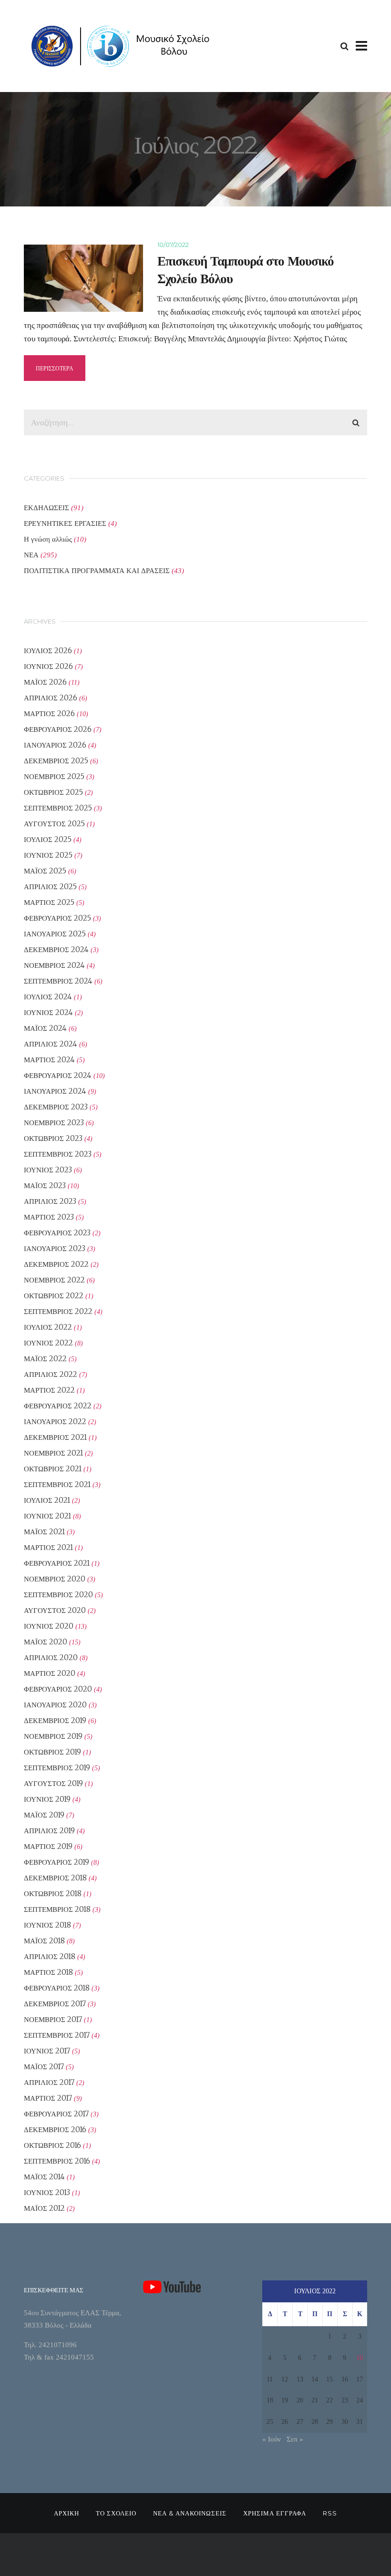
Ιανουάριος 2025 (55, 934)
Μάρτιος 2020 (50, 1673)
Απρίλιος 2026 (51, 698)
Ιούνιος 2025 (48, 855)
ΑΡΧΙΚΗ (67, 2513)
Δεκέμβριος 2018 (55, 1878)
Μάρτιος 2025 (49, 902)
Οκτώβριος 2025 (53, 792)
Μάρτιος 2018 (48, 1972)
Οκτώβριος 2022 (54, 1296)
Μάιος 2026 (45, 682)
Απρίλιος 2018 (50, 1956)
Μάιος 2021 (44, 1532)
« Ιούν (272, 2439)
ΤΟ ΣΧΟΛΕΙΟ (116, 2513)
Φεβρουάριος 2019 (57, 1862)
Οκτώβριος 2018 (53, 1894)
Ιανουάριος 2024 (55, 1091)
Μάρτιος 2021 (48, 1547)
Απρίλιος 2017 (49, 2082)
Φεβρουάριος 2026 (58, 729)
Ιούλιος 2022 (48, 1327)
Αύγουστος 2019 (53, 1783)
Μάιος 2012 (44, 2208)
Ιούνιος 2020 (49, 1626)
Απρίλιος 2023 (50, 1201)
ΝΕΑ (31, 555)
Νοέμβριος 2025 (54, 776)
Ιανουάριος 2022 (55, 1421)
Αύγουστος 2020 (55, 1610)
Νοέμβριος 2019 (53, 1736)
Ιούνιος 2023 (48, 1170)
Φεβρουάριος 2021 (57, 1563)
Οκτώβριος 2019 (52, 1752)
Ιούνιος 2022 (48, 1343)
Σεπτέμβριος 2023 (58, 1154)
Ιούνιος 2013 (47, 2192)
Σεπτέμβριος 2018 (57, 1909)
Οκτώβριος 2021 (53, 1469)
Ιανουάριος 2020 (55, 1705)
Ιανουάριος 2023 (55, 1248)
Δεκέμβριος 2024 (56, 949)
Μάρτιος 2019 (48, 1846)
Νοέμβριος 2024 (54, 965)
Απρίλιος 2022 (51, 1374)
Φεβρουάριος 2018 (57, 1988)
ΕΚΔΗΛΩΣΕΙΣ (46, 508)
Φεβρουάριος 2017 (56, 2114)
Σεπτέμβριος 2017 (57, 2035)
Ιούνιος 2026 (48, 666)
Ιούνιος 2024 (48, 1012)
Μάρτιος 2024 (49, 1060)
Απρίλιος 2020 (51, 1657)
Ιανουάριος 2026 (55, 745)
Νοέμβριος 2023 (54, 1123)
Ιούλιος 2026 (48, 651)
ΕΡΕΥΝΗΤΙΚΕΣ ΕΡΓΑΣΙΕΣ (65, 523)
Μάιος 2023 (45, 1185)
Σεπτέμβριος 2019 (57, 1768)
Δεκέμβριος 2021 (55, 1437)
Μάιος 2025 (45, 871)
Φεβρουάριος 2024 (58, 1075)
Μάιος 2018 (44, 1941)
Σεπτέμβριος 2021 (57, 1484)
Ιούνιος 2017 (47, 2051)
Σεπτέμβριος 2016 (57, 2161)
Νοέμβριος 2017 (53, 2019)
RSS (330, 2513)
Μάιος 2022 (45, 1359)
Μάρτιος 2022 (49, 1390)
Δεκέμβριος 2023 (56, 1107)
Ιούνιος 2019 (47, 1799)
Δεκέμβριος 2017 (55, 2004)
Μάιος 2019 (44, 1815)
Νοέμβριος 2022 (54, 1280)
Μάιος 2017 (44, 2067)
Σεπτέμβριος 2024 (58, 981)
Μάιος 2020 (46, 1642)
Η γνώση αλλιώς (48, 539)
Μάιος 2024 (45, 1028)
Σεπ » (295, 2439)
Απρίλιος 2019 (49, 1831)
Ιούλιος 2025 (48, 839)
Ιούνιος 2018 (47, 1925)
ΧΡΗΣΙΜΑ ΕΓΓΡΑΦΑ (275, 2513)
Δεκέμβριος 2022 (56, 1264)
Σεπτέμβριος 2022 (58, 1311)
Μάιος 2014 (44, 2177)
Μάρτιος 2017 (48, 2098)
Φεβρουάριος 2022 (58, 1406)
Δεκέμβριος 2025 (56, 761)
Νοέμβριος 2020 (55, 1579)
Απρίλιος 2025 (50, 887)
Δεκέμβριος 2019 (55, 1720)
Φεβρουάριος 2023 (57, 1233)
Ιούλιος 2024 (48, 997)
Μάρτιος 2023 (49, 1217)
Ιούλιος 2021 (47, 1500)
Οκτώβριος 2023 (53, 1138)
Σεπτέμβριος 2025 (58, 808)
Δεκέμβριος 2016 (55, 2130)
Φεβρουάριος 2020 (58, 1689)
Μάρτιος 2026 (49, 713)
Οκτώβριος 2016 (52, 2145)
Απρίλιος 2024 (51, 1044)
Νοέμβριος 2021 (53, 1453)
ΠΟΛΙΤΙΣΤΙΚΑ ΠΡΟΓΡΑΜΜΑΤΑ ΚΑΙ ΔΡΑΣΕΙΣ (97, 570)
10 (360, 2358)
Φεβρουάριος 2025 (57, 918)
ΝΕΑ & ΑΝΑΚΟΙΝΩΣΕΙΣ (190, 2513)
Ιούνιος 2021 (47, 1516)
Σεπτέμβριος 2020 (58, 1595)
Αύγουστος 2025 (54, 824)
